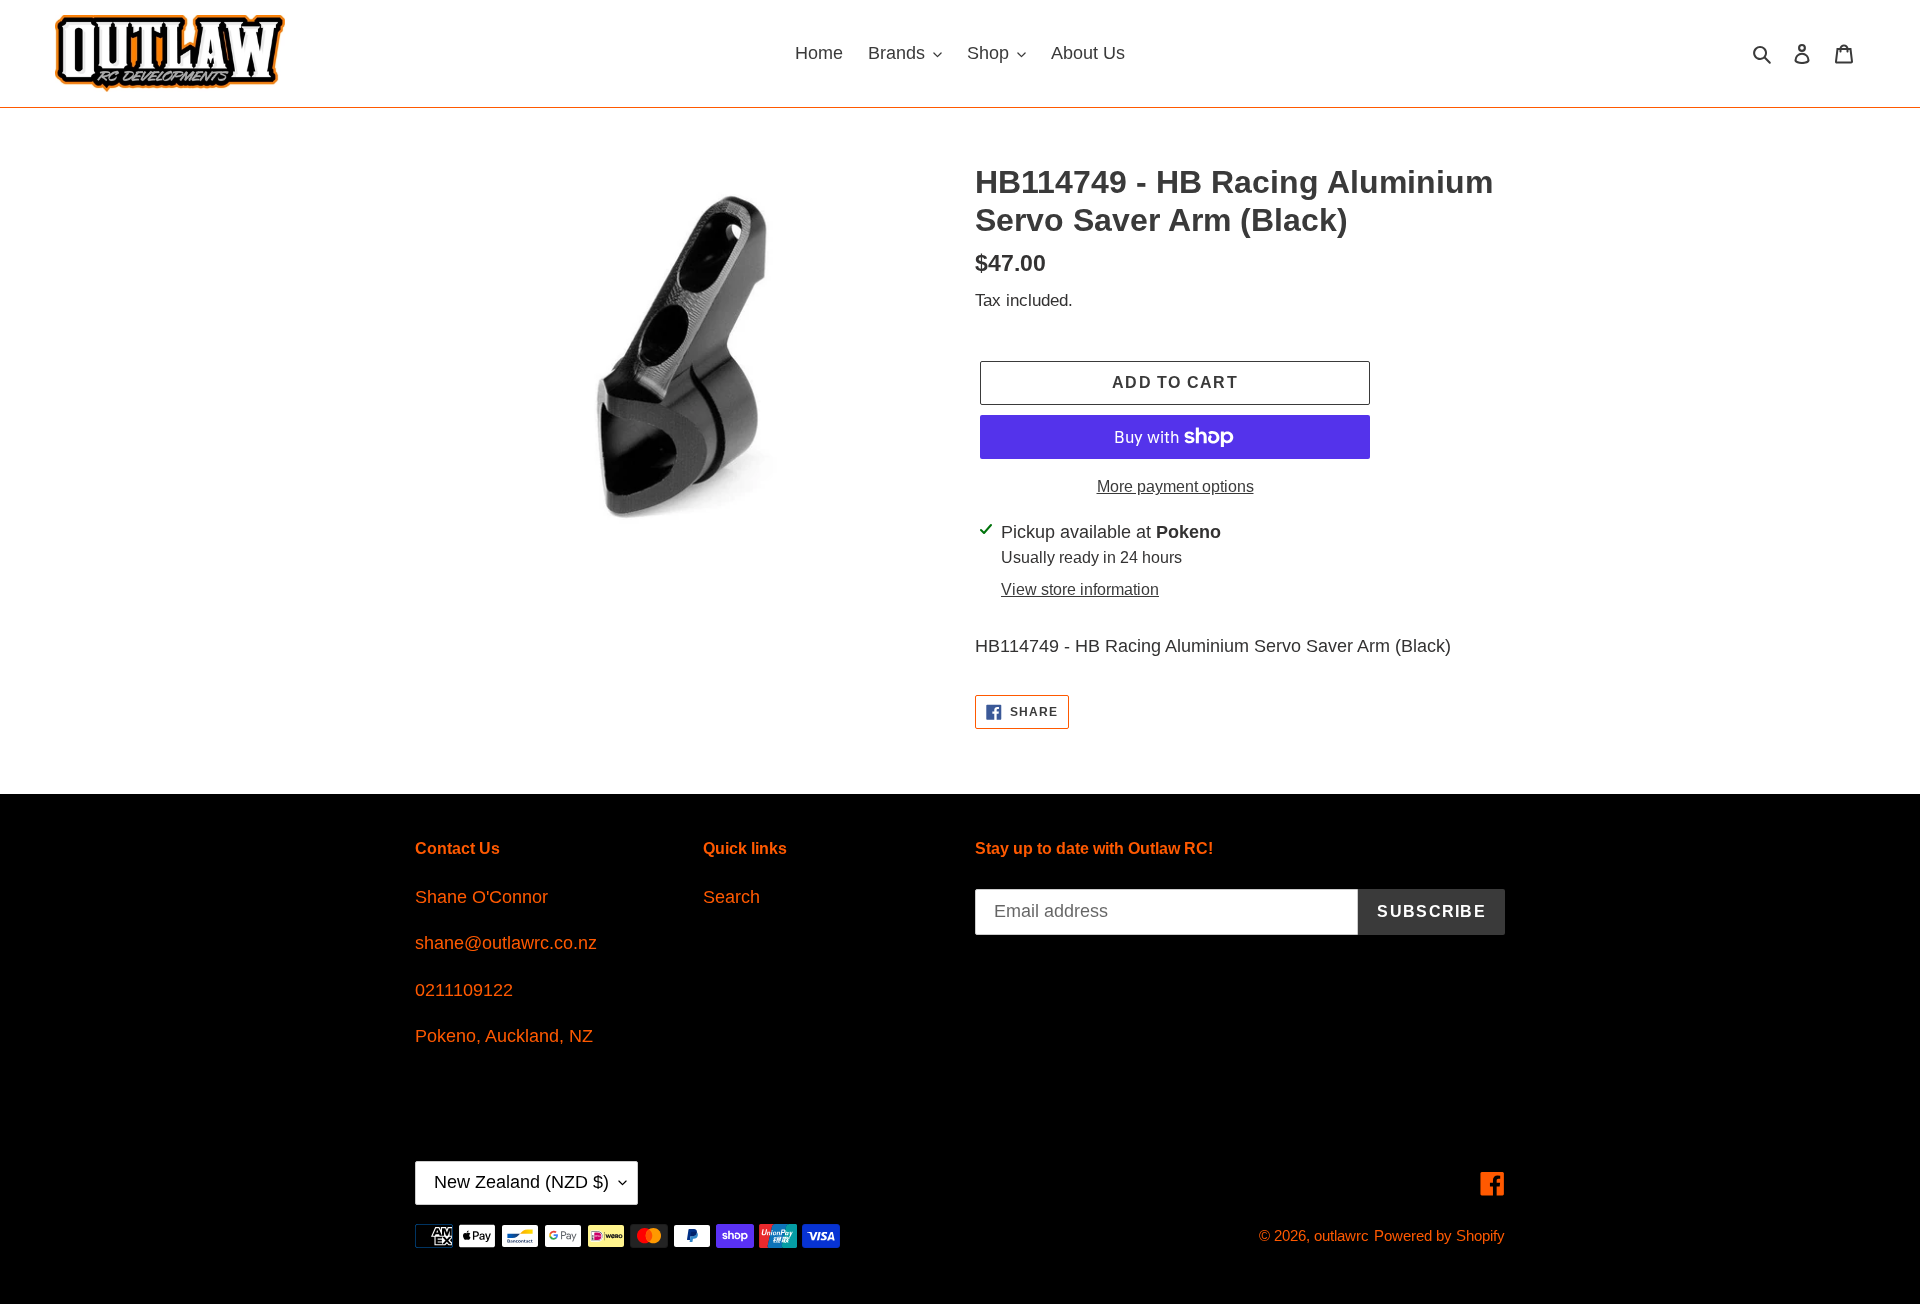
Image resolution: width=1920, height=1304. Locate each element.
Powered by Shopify (1439, 1235)
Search (731, 897)
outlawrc (1341, 1235)
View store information (1080, 589)
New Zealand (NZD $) (521, 1182)
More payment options (1175, 486)
